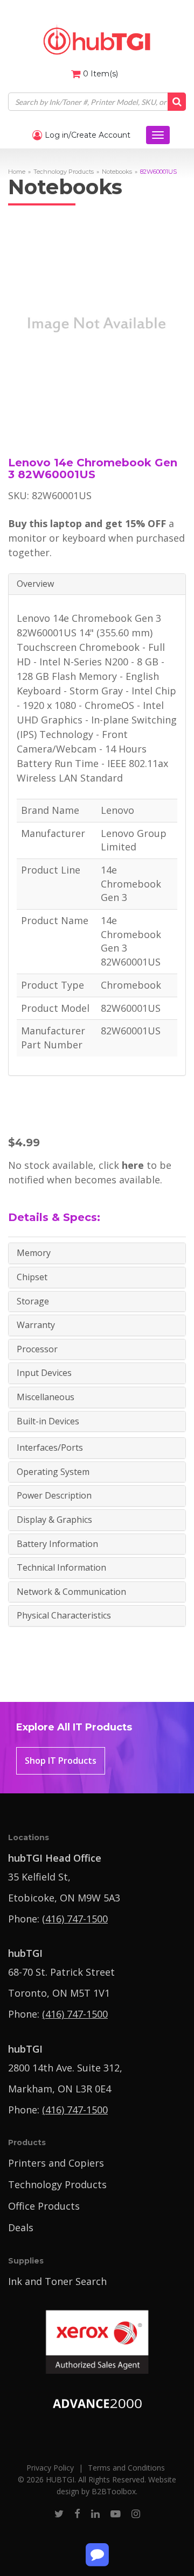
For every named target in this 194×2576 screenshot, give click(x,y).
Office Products (44, 2206)
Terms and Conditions (126, 2468)
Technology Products (64, 172)
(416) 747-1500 (75, 1919)
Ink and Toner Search (57, 2281)
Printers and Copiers (56, 2163)
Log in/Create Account (86, 135)
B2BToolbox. (115, 2491)
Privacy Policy (50, 2468)
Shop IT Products (61, 1761)
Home (17, 172)
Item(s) (101, 74)
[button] (97, 584)
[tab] (97, 584)
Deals (21, 2227)
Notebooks (117, 172)
